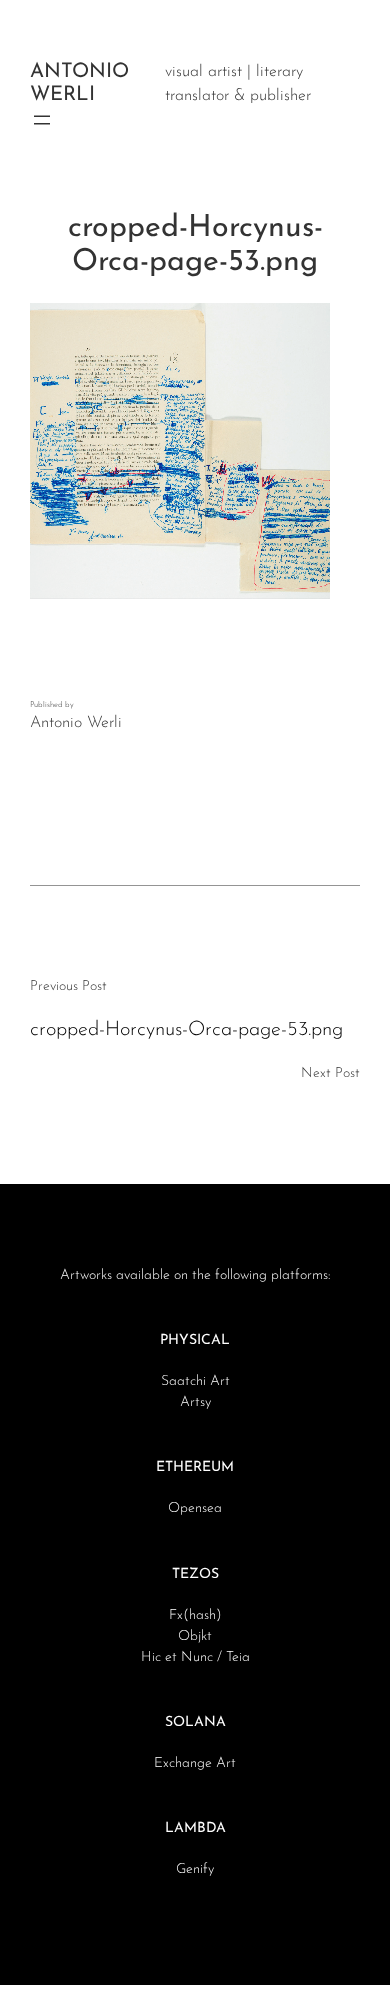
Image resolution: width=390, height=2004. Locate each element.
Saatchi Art (195, 1381)
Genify (195, 1869)
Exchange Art (195, 1763)
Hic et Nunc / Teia (195, 1657)
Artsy (195, 1402)
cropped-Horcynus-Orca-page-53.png (186, 1030)
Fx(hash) (195, 1615)
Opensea (195, 1508)
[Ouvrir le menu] (42, 120)
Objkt (195, 1636)
